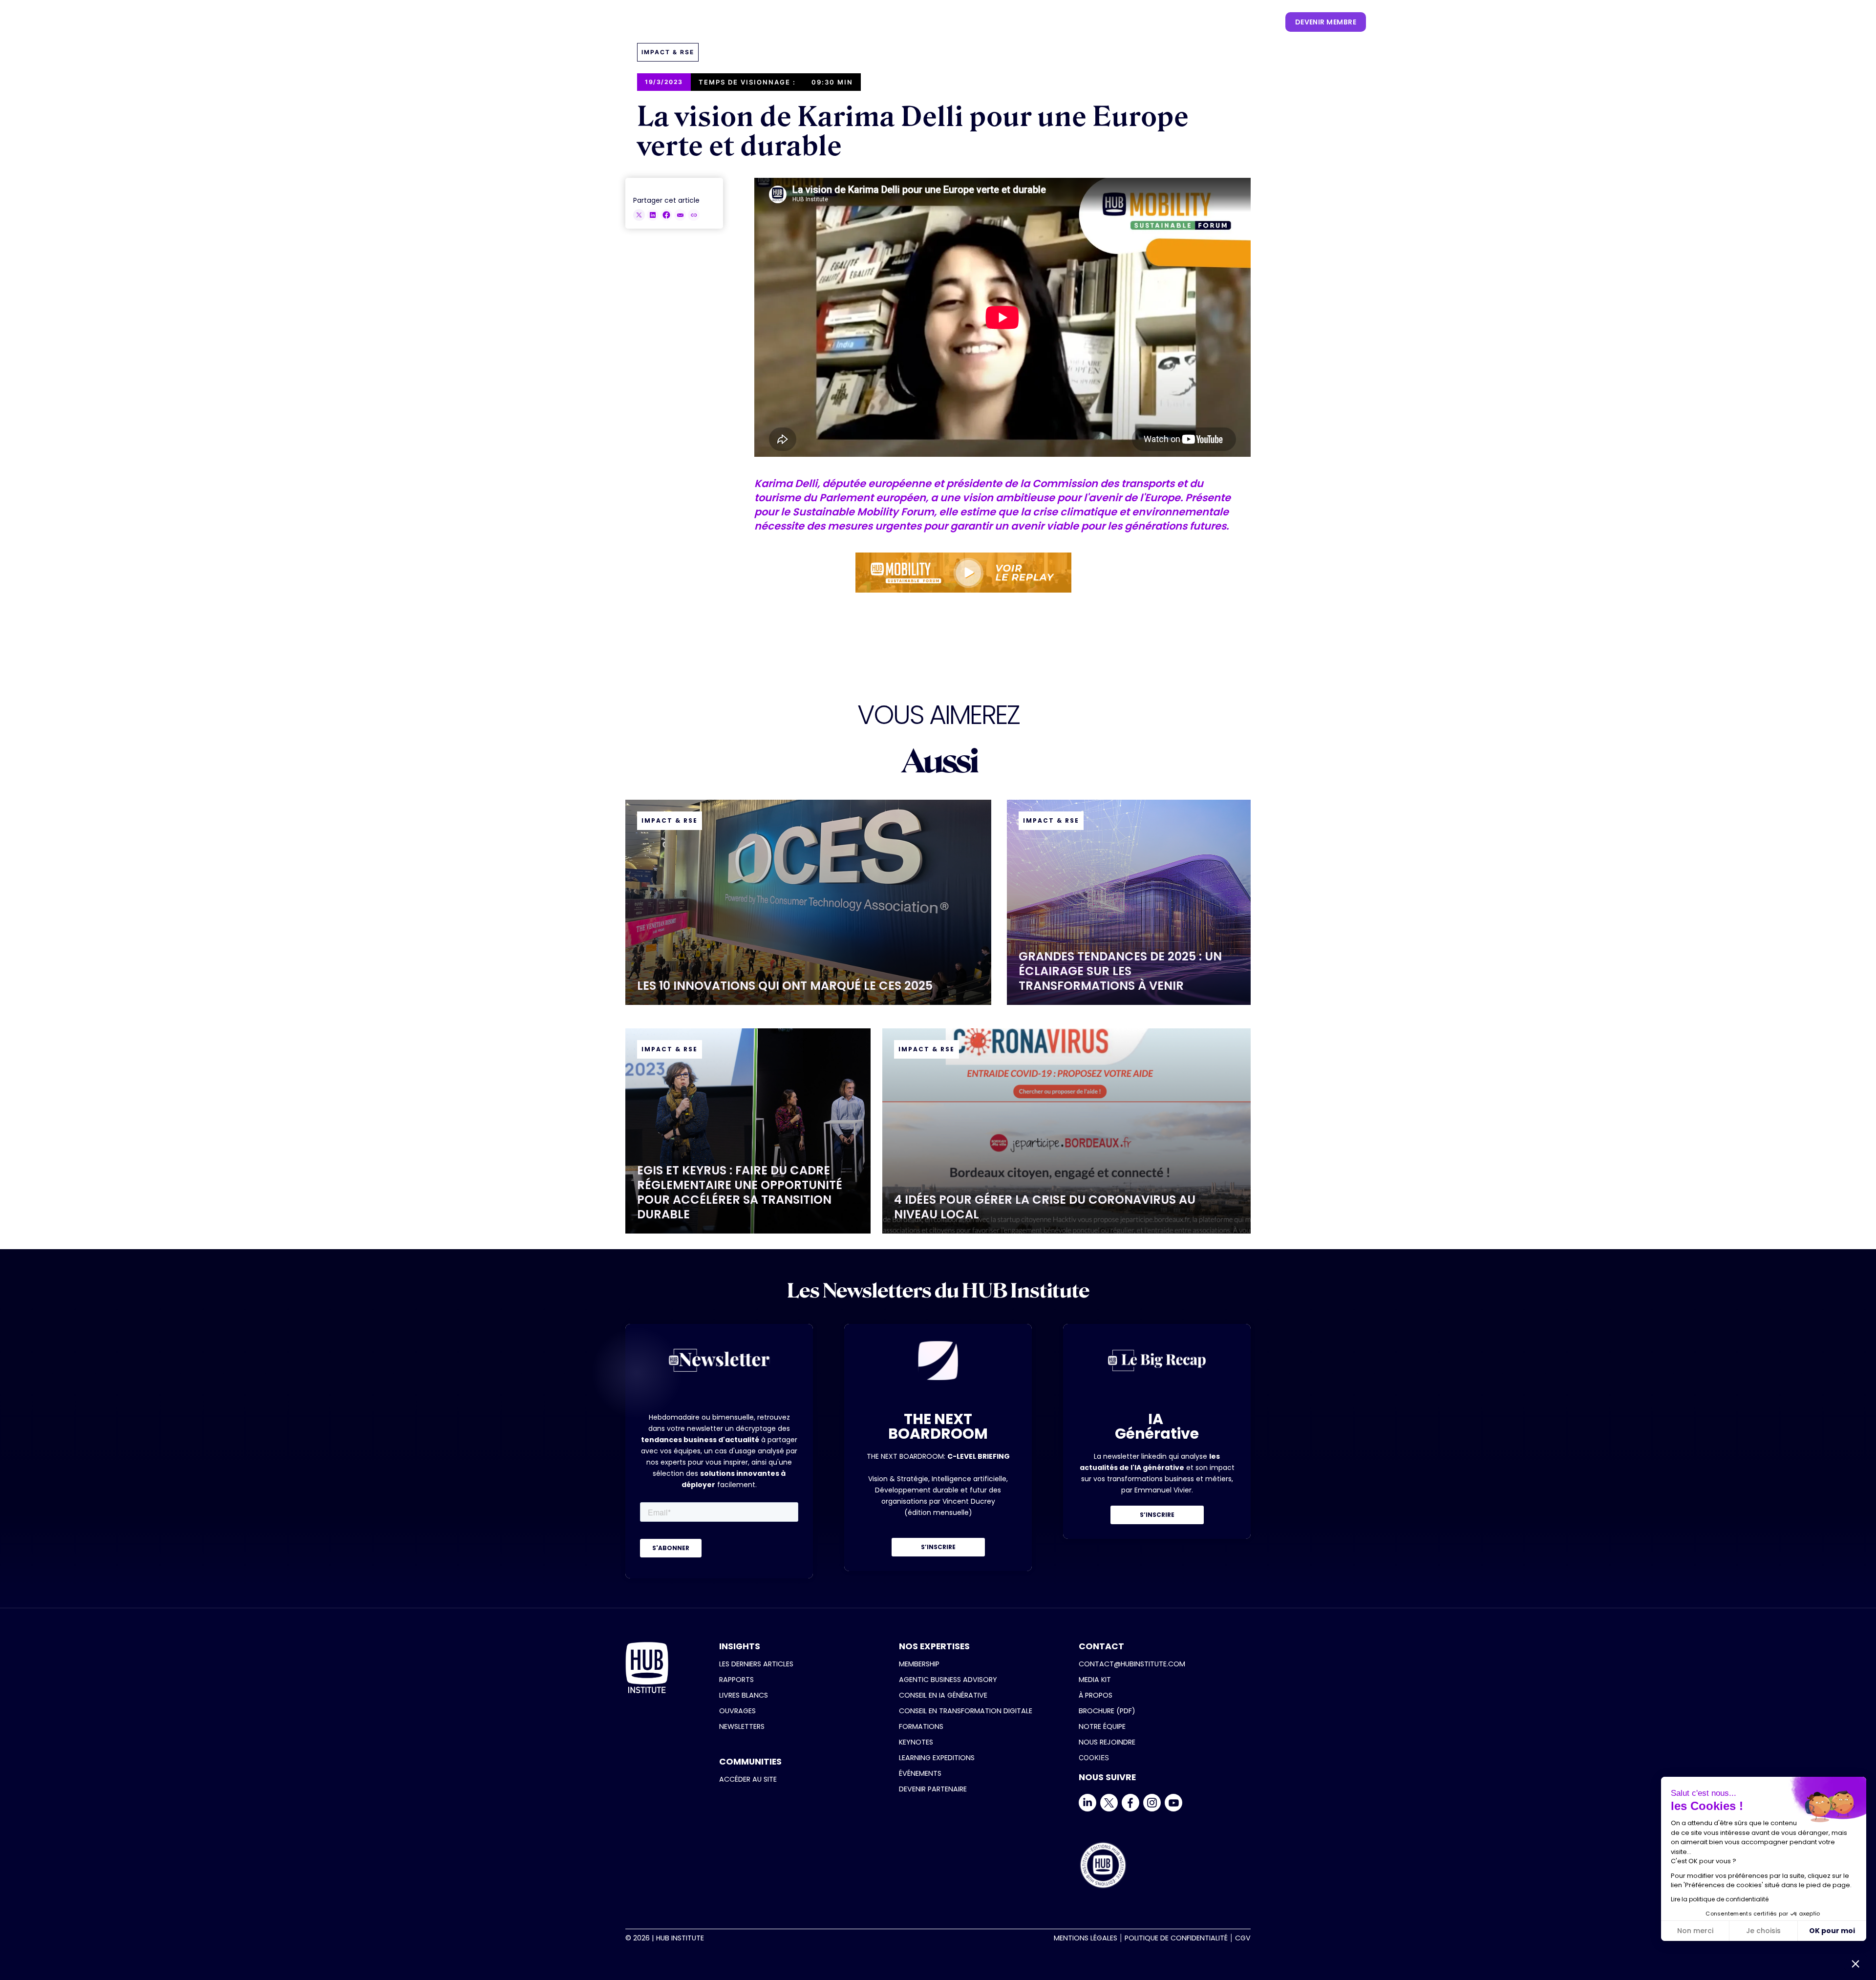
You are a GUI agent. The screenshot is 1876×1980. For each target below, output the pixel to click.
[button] (930, 22)
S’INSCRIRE (938, 1547)
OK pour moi (1832, 1931)
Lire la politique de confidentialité (1720, 1899)
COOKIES (1094, 1757)
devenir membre (1326, 22)
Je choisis (1763, 1931)
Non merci (1695, 1931)
